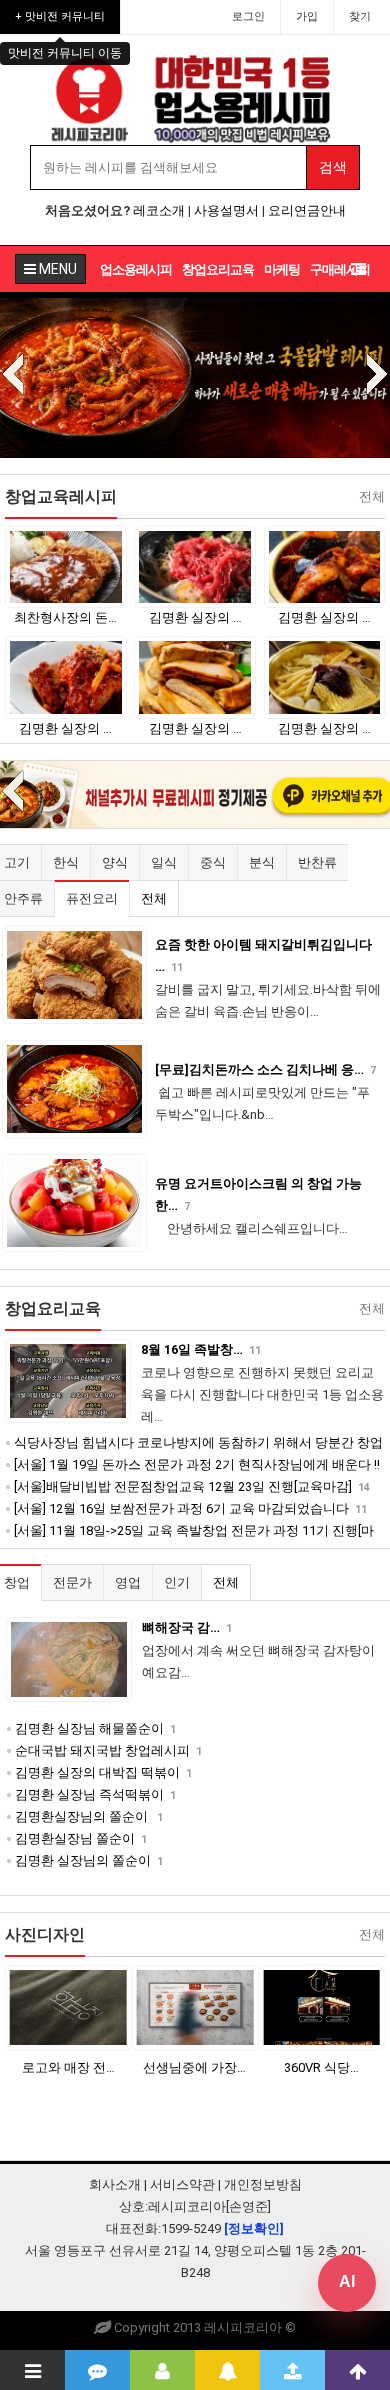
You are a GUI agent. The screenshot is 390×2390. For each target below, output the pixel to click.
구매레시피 (340, 269)
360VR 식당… (321, 2067)
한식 (66, 862)
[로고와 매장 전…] (68, 2007)
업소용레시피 (136, 269)
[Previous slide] (13, 375)
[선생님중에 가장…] (195, 2007)
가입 (307, 16)
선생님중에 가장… (194, 2067)
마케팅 (282, 269)
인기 (177, 1582)
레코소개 (159, 210)
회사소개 (115, 2184)
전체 (154, 898)
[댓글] (97, 2370)
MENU (56, 269)
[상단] (357, 2370)
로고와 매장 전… (68, 2067)
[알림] (227, 2370)
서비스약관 (182, 2184)
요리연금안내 (307, 210)
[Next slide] (377, 375)
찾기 (360, 16)
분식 (262, 862)
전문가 (72, 1582)
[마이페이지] (162, 2370)
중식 (213, 862)
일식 (164, 862)
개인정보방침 (263, 2184)
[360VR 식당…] (321, 2007)
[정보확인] (254, 2228)
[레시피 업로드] (292, 2370)
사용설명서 (226, 210)
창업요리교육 (218, 269)
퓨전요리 (92, 898)
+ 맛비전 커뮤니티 (60, 16)
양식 (115, 862)
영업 (128, 1582)
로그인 (248, 16)
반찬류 (317, 862)
